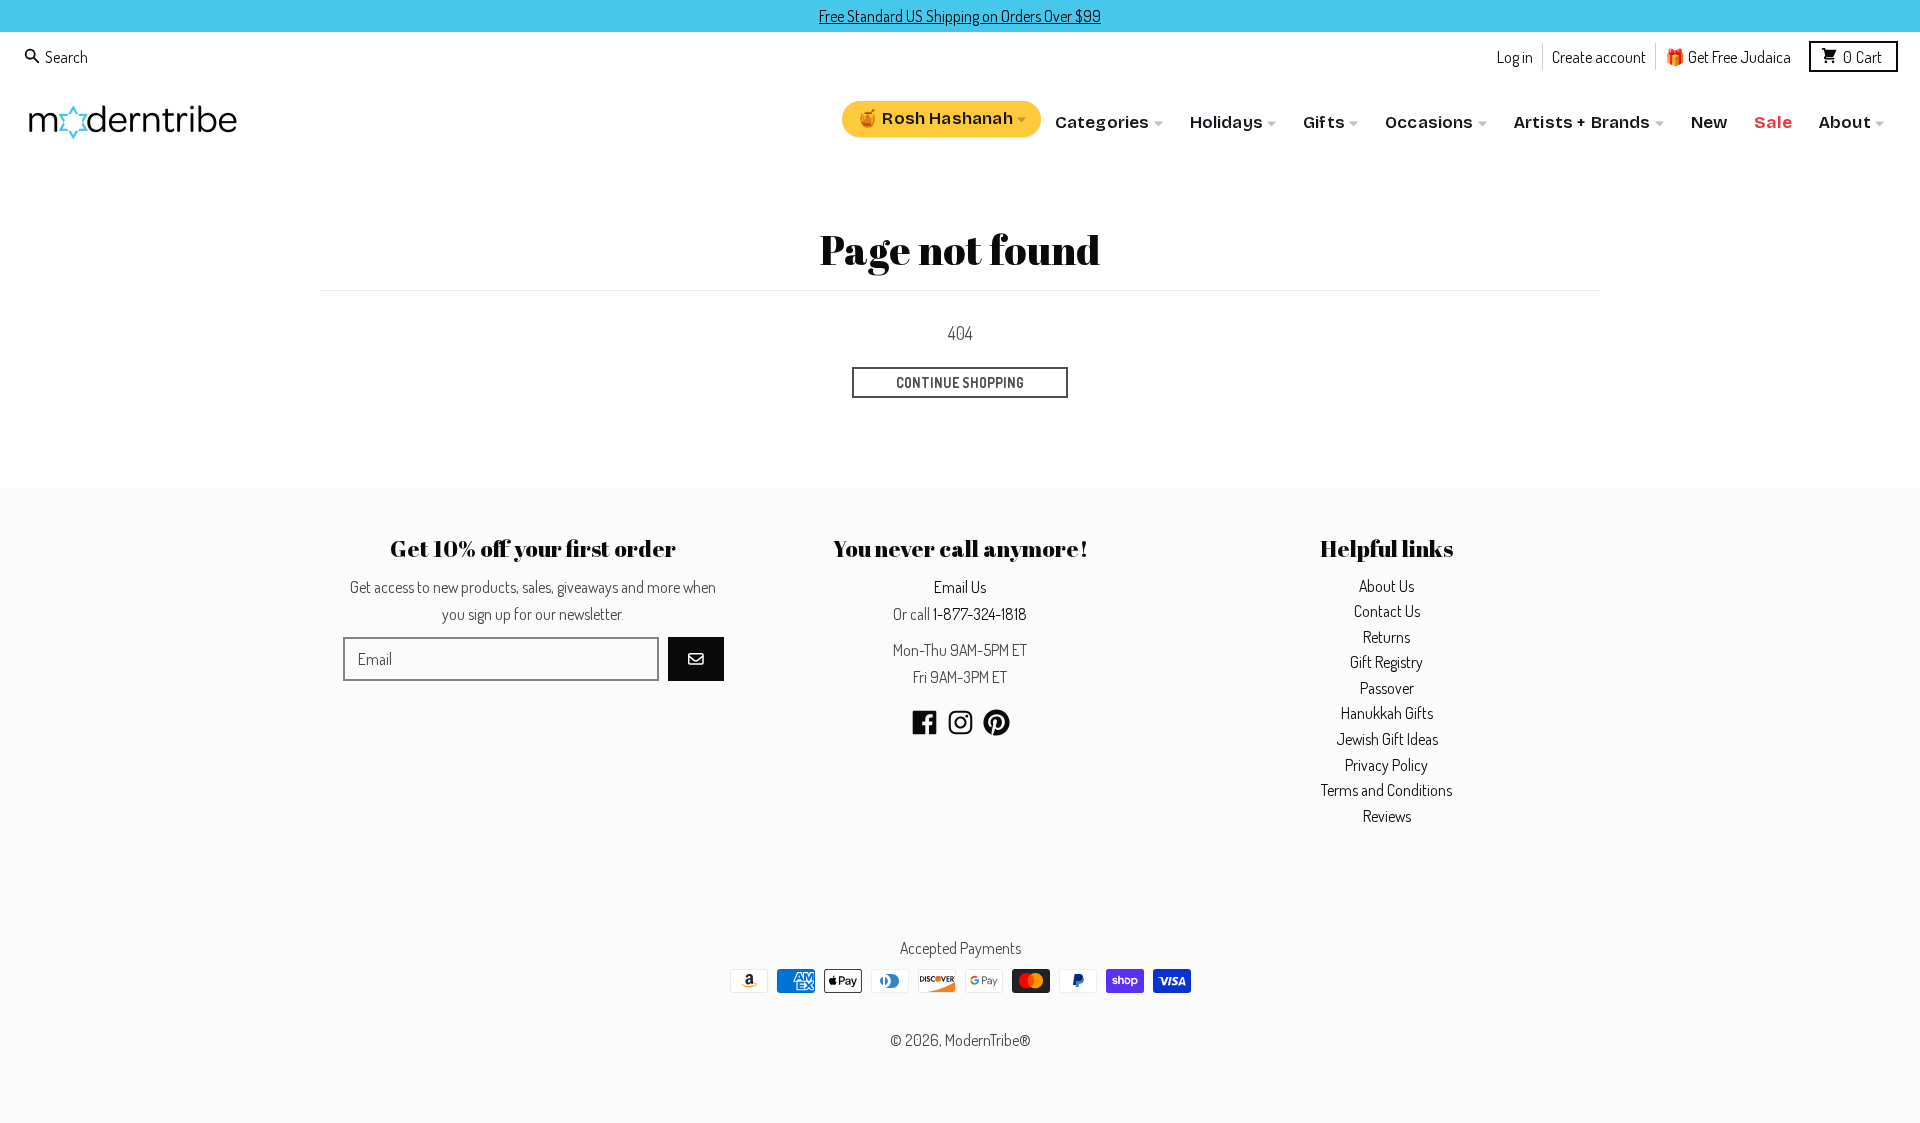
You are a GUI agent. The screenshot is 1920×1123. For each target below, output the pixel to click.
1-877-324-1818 (980, 614)
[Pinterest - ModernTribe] (996, 722)
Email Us (960, 587)
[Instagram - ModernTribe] (960, 722)
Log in (1515, 55)
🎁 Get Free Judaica (1728, 55)
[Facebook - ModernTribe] (924, 722)
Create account (1599, 55)
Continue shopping (960, 382)
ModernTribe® (988, 1040)
